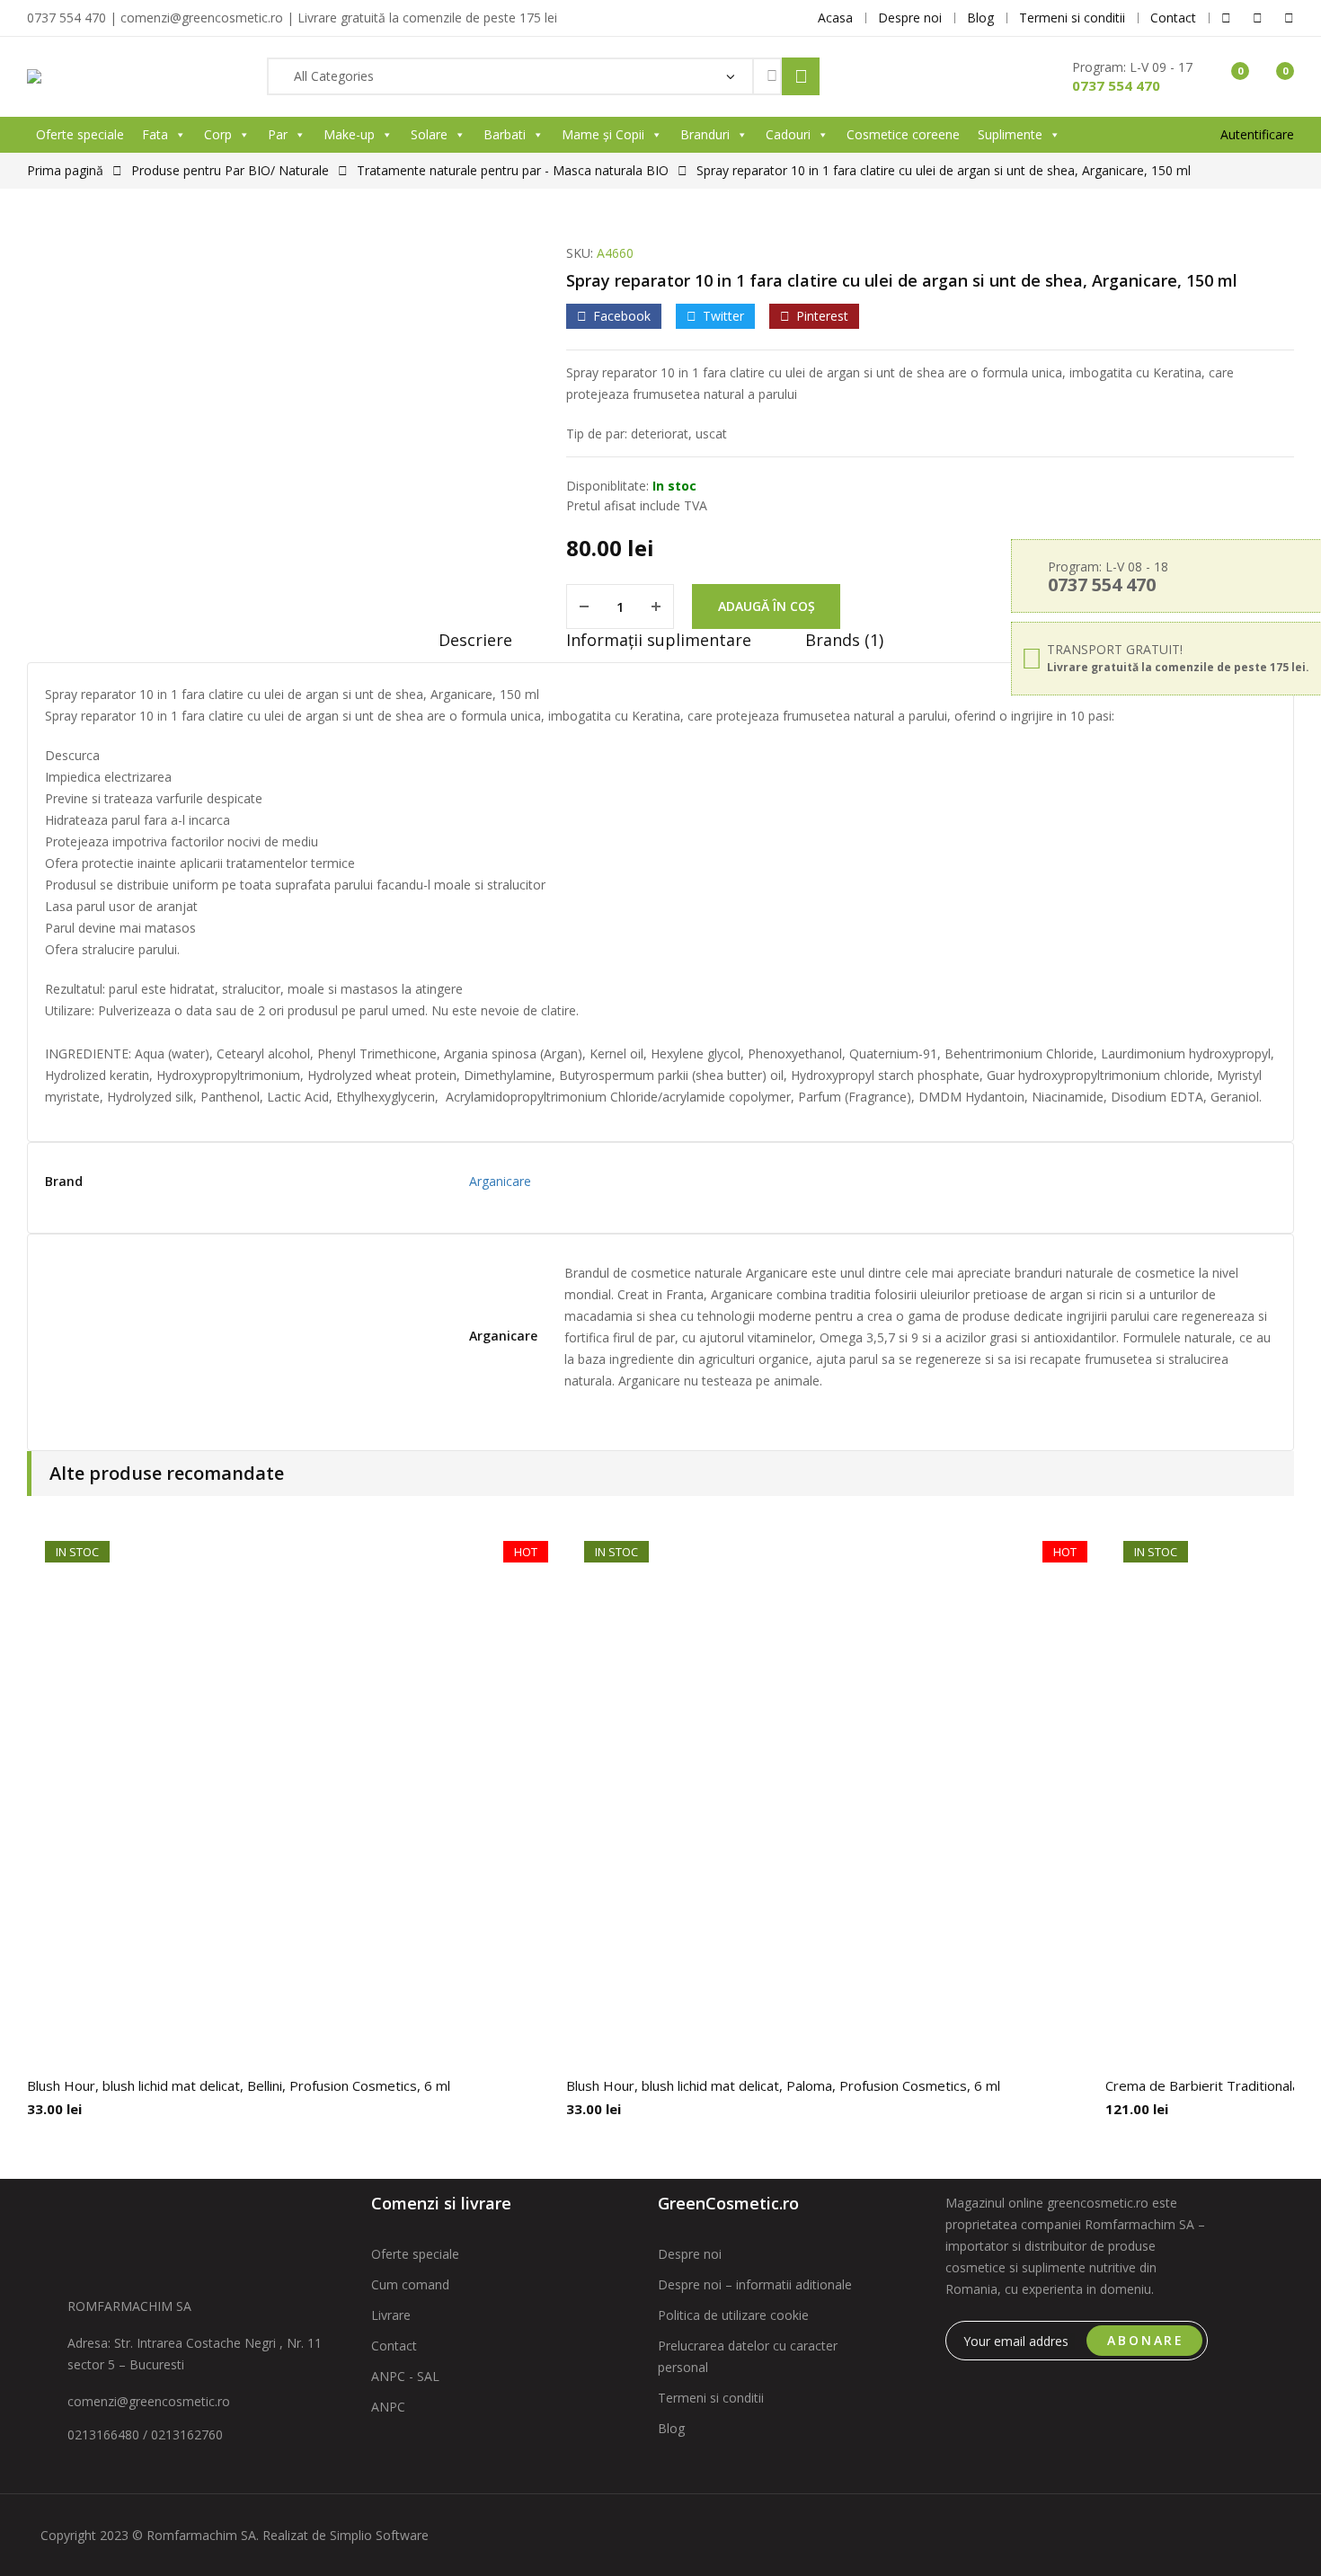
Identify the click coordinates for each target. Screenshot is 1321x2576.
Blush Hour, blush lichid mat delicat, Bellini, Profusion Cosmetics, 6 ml (239, 2085)
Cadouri (788, 134)
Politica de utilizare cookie (733, 2315)
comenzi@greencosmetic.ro (149, 2401)
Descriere (475, 640)
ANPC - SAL (405, 2376)
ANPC (388, 2407)
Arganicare (500, 1181)
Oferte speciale (80, 134)
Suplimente (1010, 134)
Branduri (705, 134)
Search (801, 76)
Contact (394, 2346)
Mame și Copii (603, 134)
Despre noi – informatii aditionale (755, 2284)
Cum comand (410, 2284)
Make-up (349, 134)
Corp (218, 134)
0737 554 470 (1116, 85)
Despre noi (690, 2254)
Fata (155, 134)
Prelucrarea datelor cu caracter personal (748, 2356)
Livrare (391, 2315)
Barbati (505, 134)
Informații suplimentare (659, 640)
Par (278, 134)
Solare (429, 134)
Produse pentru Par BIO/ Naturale (230, 170)
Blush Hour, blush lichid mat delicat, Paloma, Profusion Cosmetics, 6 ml (783, 2085)
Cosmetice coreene (903, 134)
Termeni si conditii (711, 2398)
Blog (671, 2428)
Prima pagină (65, 170)
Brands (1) (844, 640)
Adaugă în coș (767, 606)
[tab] (475, 646)
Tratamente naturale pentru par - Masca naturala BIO (513, 170)
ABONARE (1146, 2340)
